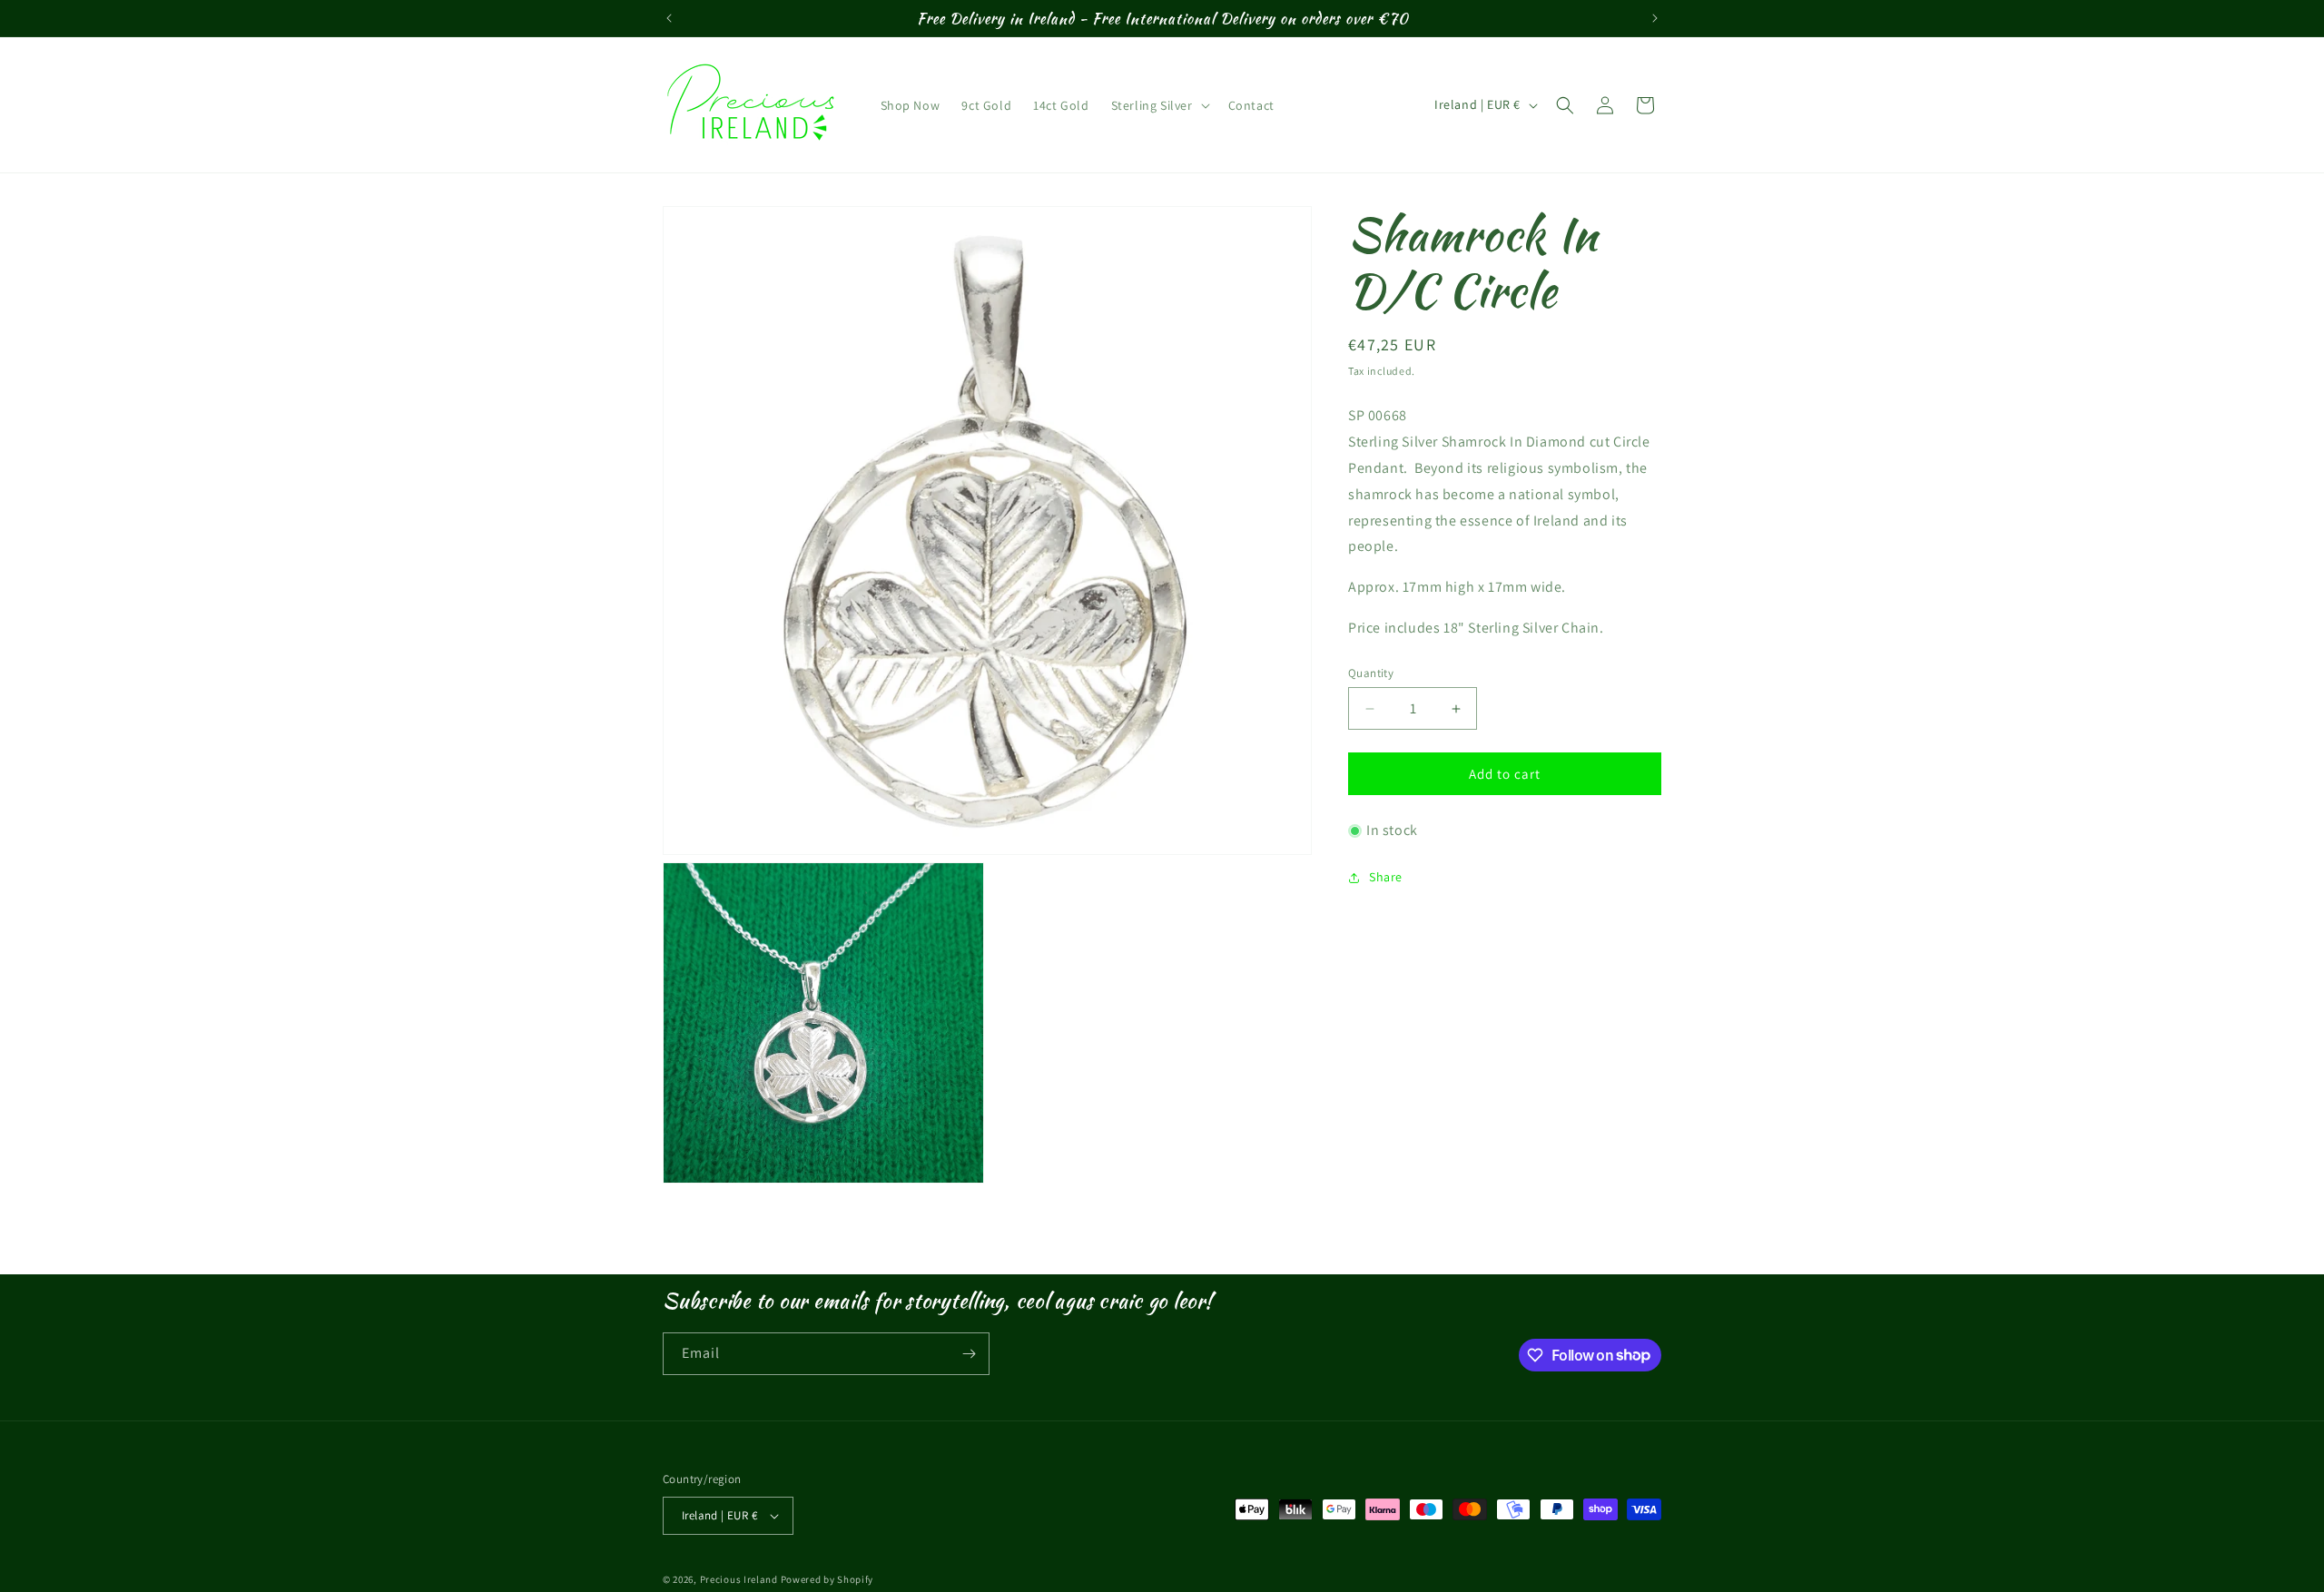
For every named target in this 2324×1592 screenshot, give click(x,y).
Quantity (1371, 673)
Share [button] (1386, 878)
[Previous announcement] (669, 18)
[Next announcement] (1655, 18)
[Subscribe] (969, 1354)
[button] (1159, 105)
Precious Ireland (739, 1579)
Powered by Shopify (827, 1579)
